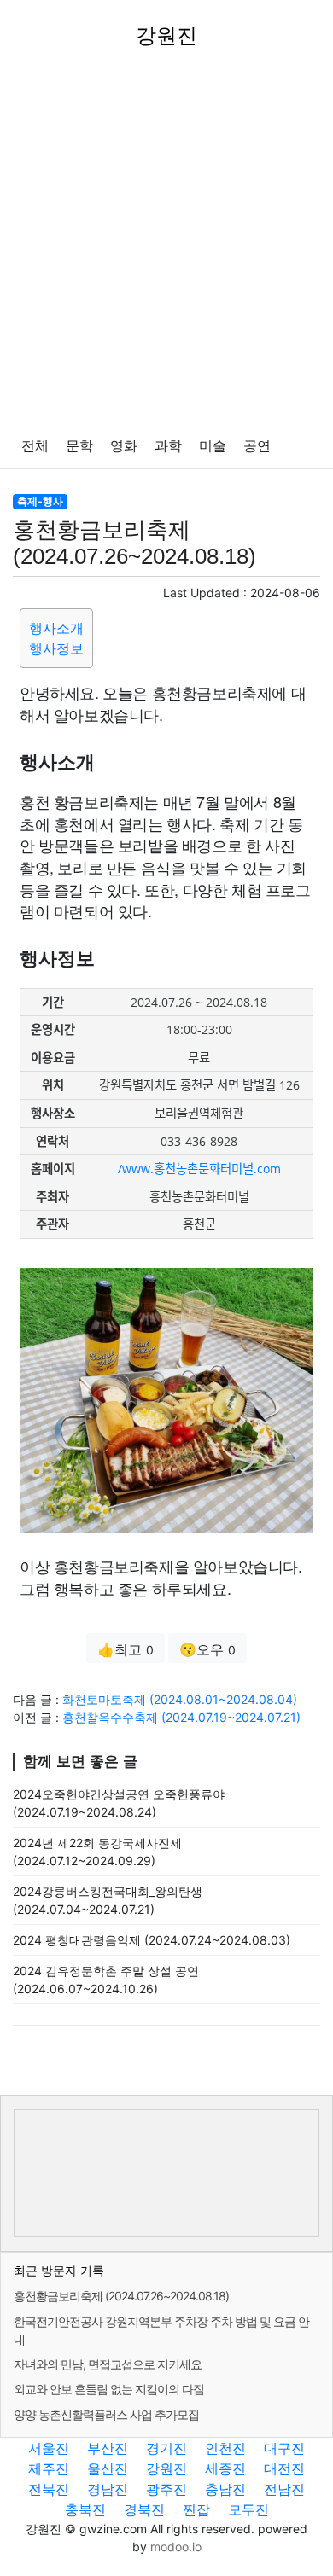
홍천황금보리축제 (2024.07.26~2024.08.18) (121, 2296)
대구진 (284, 2448)
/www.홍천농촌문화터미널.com (199, 1169)
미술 (213, 446)
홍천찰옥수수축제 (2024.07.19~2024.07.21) (181, 1717)
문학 (79, 446)
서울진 (49, 2448)
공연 (257, 446)
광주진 (166, 2489)
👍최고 (126, 1649)
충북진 (85, 2509)
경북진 (144, 2509)
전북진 (49, 2489)
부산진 (108, 2448)
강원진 (166, 2468)
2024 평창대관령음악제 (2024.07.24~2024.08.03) (152, 1940)
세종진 (225, 2468)
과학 (168, 446)
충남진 (225, 2489)
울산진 (108, 2468)
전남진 (284, 2489)
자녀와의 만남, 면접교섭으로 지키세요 (108, 2364)
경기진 (166, 2448)
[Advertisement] (166, 247)
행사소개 (56, 628)
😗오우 (207, 1649)
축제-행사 (40, 501)
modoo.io (176, 2547)
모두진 (248, 2509)
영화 (124, 446)
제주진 (49, 2468)
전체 (35, 446)
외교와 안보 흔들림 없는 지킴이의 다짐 (109, 2389)
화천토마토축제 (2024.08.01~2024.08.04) (180, 1699)
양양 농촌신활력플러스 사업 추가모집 (106, 2414)
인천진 (225, 2448)
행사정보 (56, 648)
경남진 (108, 2489)
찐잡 (196, 2509)
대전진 (284, 2468)
